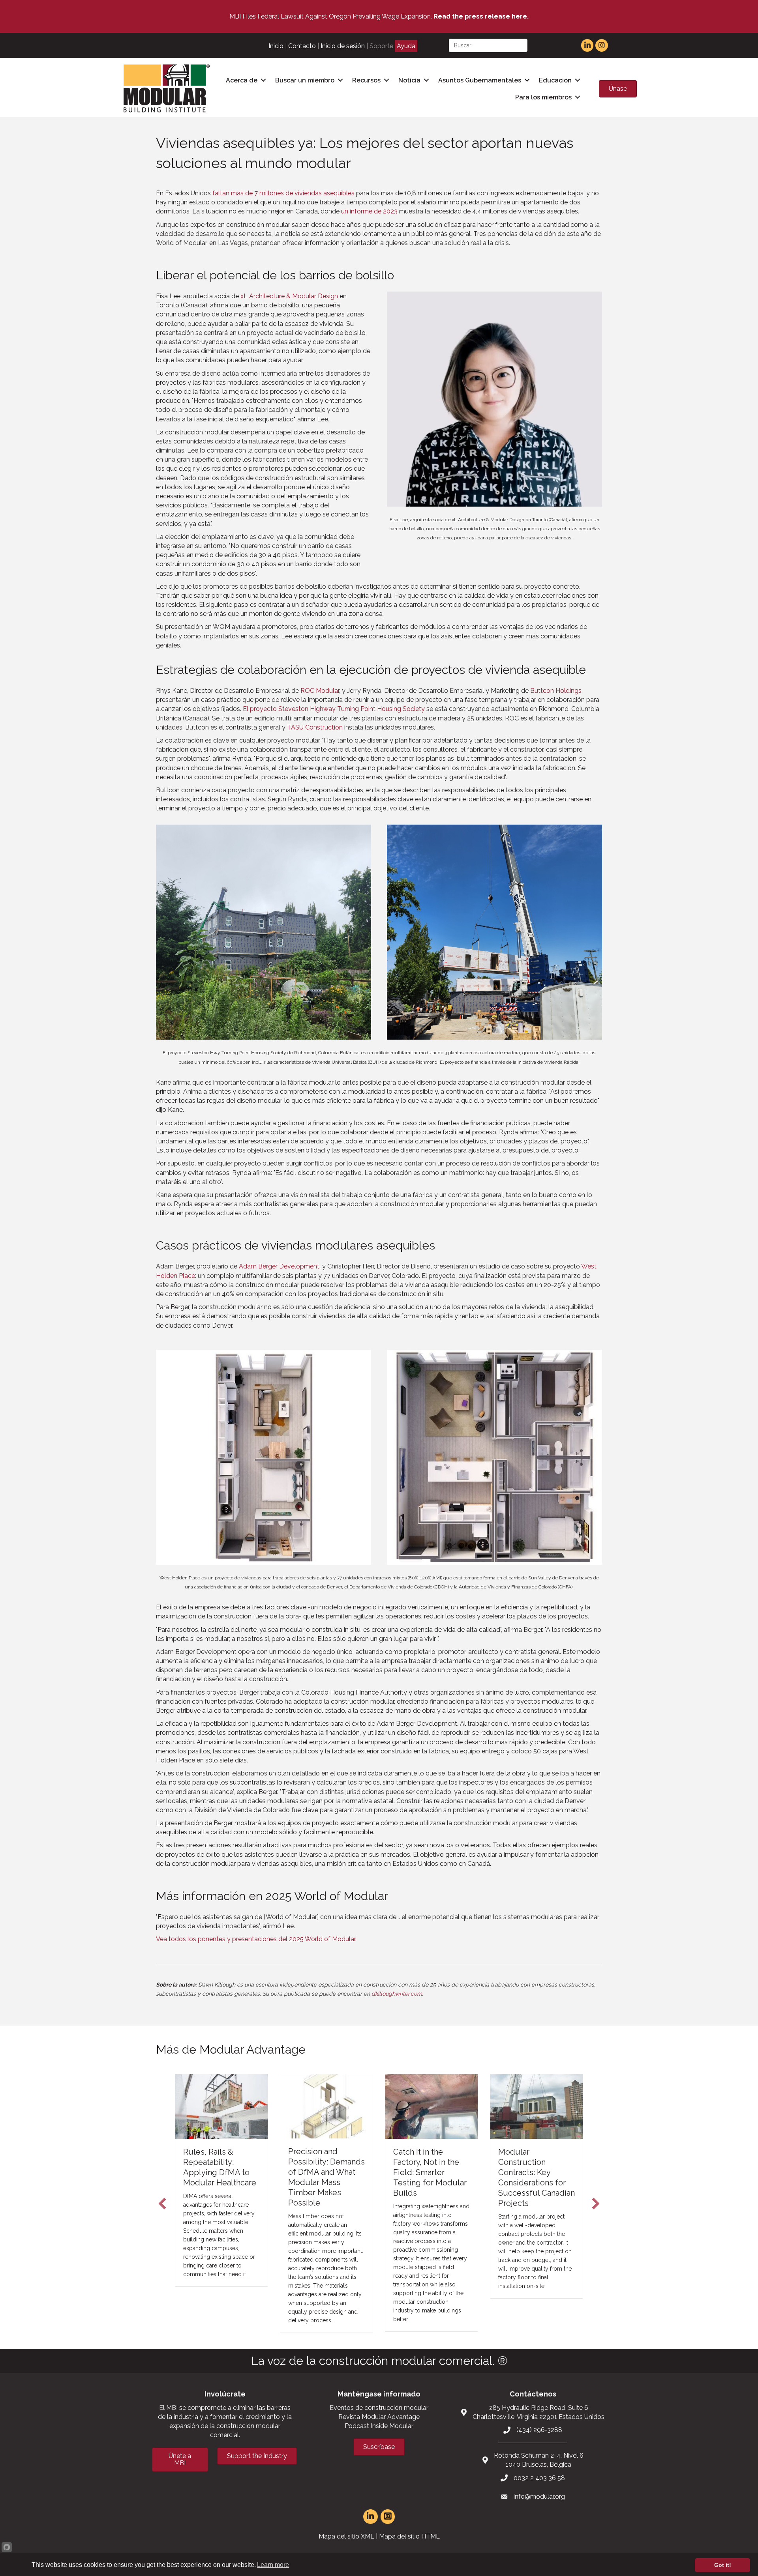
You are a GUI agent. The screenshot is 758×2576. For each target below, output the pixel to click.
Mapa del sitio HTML (409, 2536)
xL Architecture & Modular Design (289, 296)
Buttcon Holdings (556, 691)
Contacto (302, 46)
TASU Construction (315, 727)
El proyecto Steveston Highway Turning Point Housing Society (334, 709)
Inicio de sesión (343, 46)
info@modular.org (539, 2496)
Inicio (276, 46)
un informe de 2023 (369, 211)
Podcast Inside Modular (379, 2426)
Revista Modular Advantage (379, 2417)
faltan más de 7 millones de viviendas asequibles (283, 193)
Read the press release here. (481, 16)
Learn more (273, 2565)
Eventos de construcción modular (379, 2408)
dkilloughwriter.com (397, 1994)
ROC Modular (320, 691)
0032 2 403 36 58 (539, 2478)
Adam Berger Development (279, 1266)
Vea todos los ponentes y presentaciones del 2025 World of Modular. (256, 1939)
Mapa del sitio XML (346, 2536)
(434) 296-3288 (539, 2430)
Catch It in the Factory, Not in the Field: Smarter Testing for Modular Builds (335, 2172)
